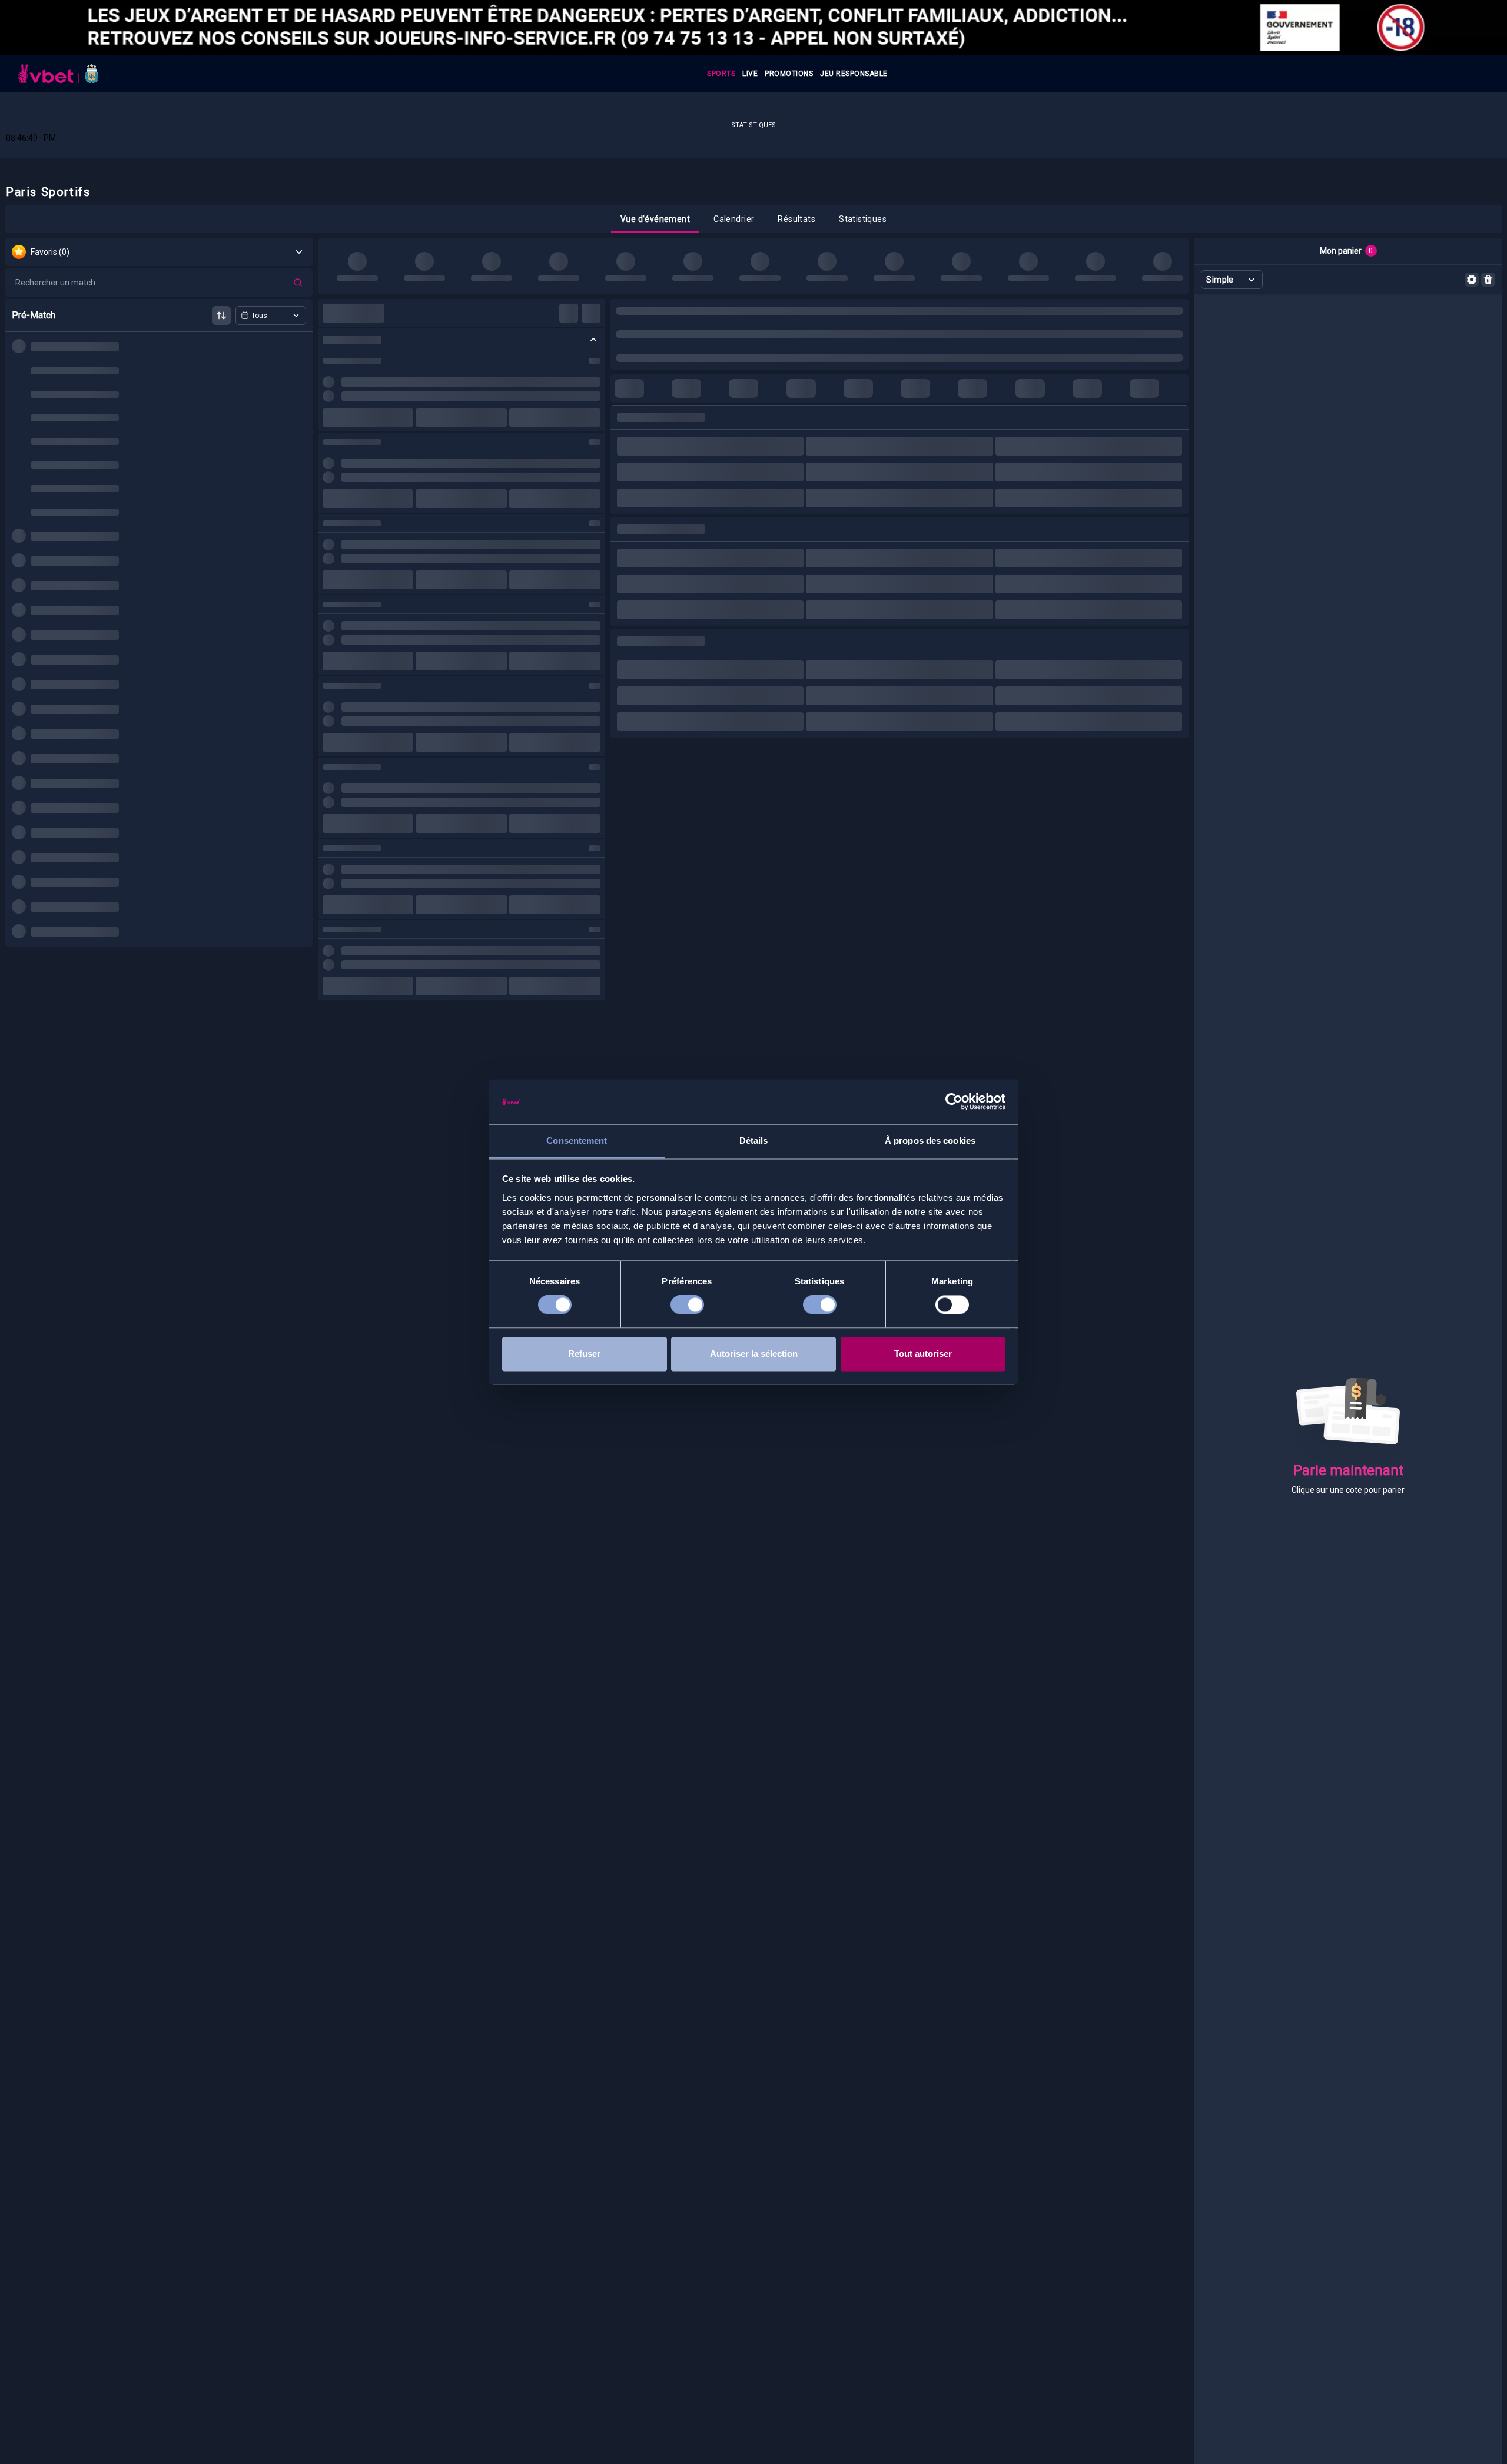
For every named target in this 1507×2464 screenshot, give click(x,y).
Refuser (584, 1354)
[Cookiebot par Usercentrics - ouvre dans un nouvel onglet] (954, 1102)
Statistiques (753, 125)
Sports (721, 74)
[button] (655, 219)
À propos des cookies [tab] (930, 1140)
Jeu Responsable (854, 74)
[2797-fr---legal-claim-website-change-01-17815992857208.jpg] (753, 27)
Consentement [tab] (577, 1140)
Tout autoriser (923, 1354)
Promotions (789, 74)
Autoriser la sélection (754, 1354)
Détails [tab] (754, 1140)
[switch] (687, 1305)
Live (750, 74)
